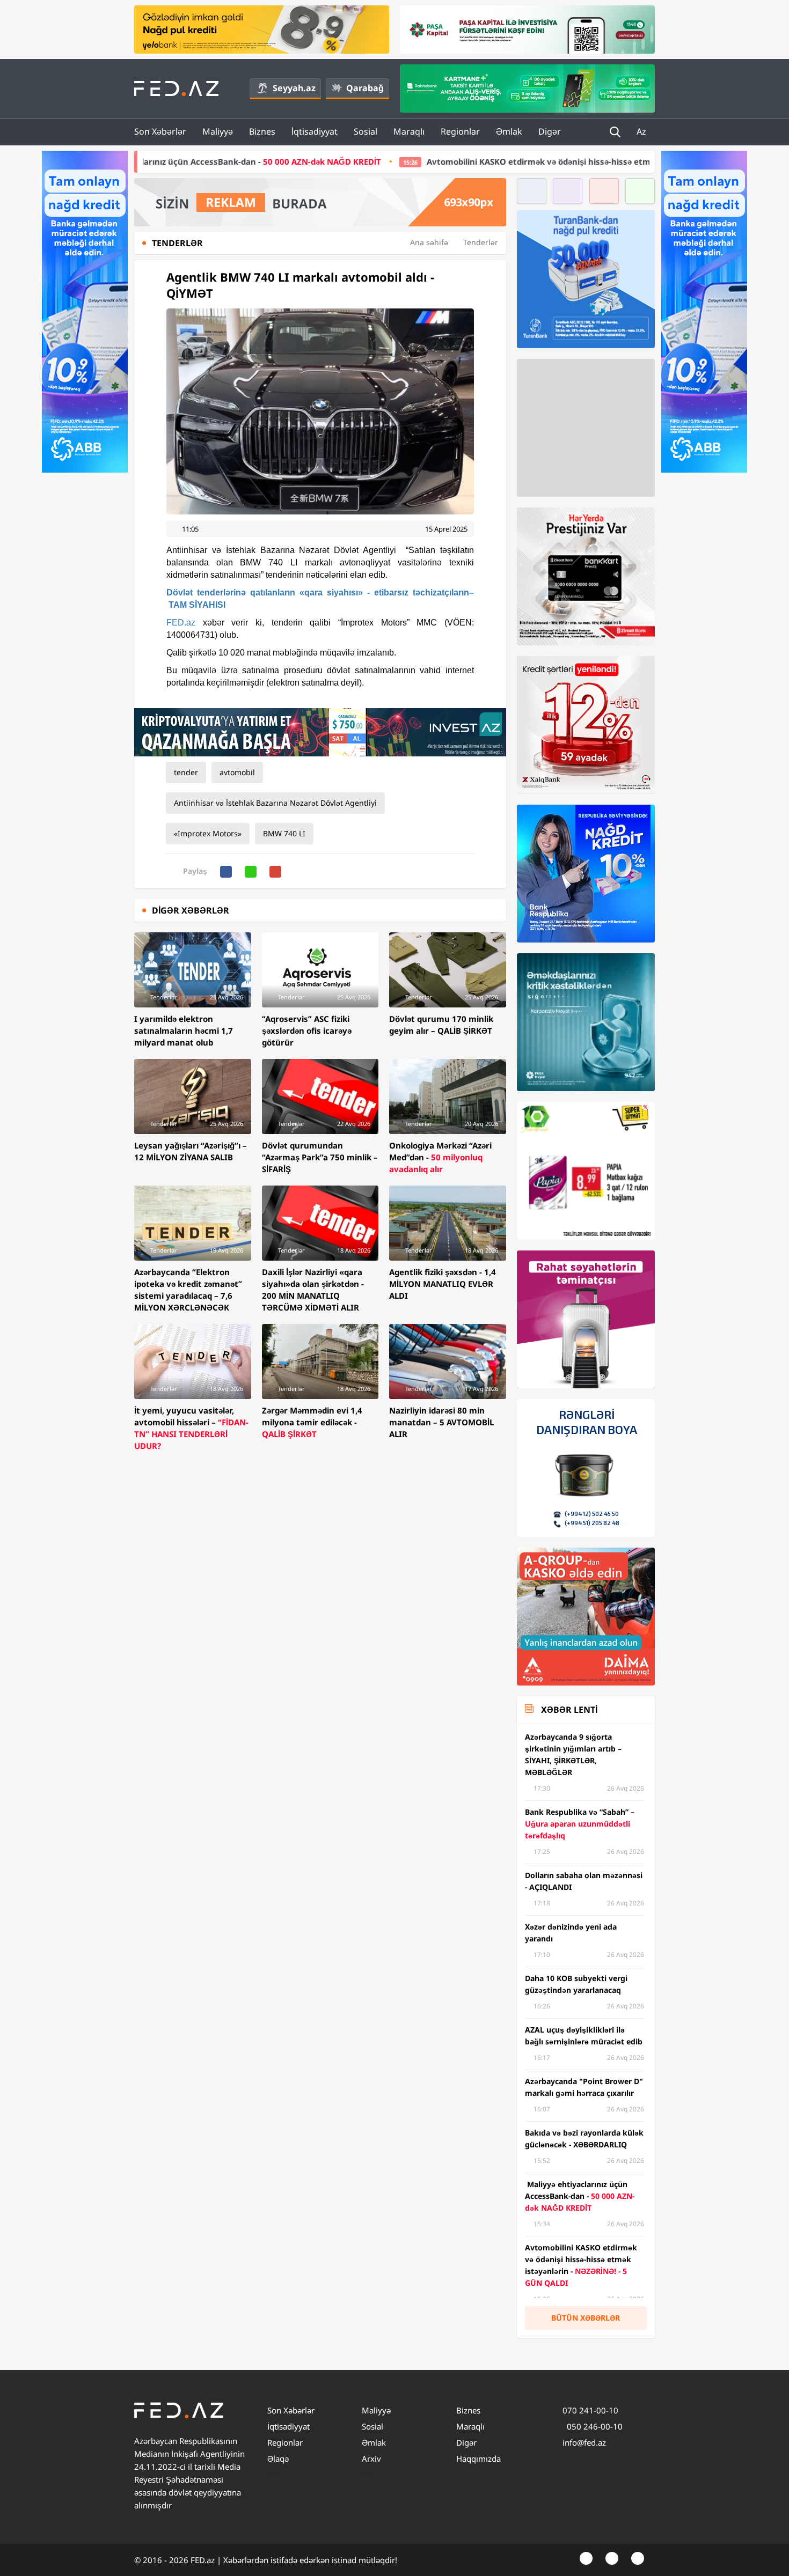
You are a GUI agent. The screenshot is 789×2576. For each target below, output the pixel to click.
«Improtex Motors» (208, 833)
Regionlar (460, 131)
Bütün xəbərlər (586, 2318)
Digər (550, 131)
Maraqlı (409, 131)
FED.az (181, 623)
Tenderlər (481, 242)
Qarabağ (365, 88)
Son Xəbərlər (160, 131)
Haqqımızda (478, 2459)
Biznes (262, 131)
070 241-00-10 (590, 2410)
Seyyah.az (294, 88)
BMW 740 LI (284, 833)
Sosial (366, 131)
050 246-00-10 (594, 2426)
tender (186, 772)
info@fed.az (584, 2442)
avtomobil (237, 772)
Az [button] (642, 131)
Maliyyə (218, 131)
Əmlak (509, 131)
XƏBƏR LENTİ (569, 1710)
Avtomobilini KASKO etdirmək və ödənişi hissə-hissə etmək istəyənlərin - (473, 161)
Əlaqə (278, 2459)
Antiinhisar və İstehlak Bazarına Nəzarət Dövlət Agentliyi (275, 803)
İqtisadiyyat (315, 131)
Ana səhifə (429, 242)
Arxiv (371, 2459)
